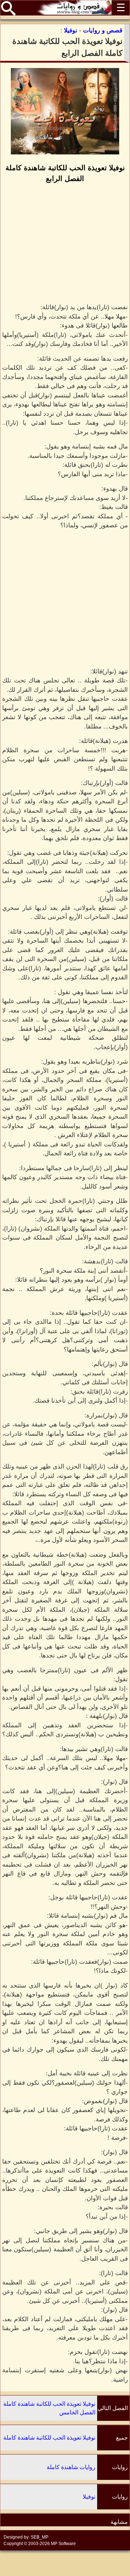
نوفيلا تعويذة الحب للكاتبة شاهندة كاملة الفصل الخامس (49, 2408)
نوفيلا (89, 2497)
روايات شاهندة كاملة (71, 2467)
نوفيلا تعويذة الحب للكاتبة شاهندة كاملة (49, 2438)
